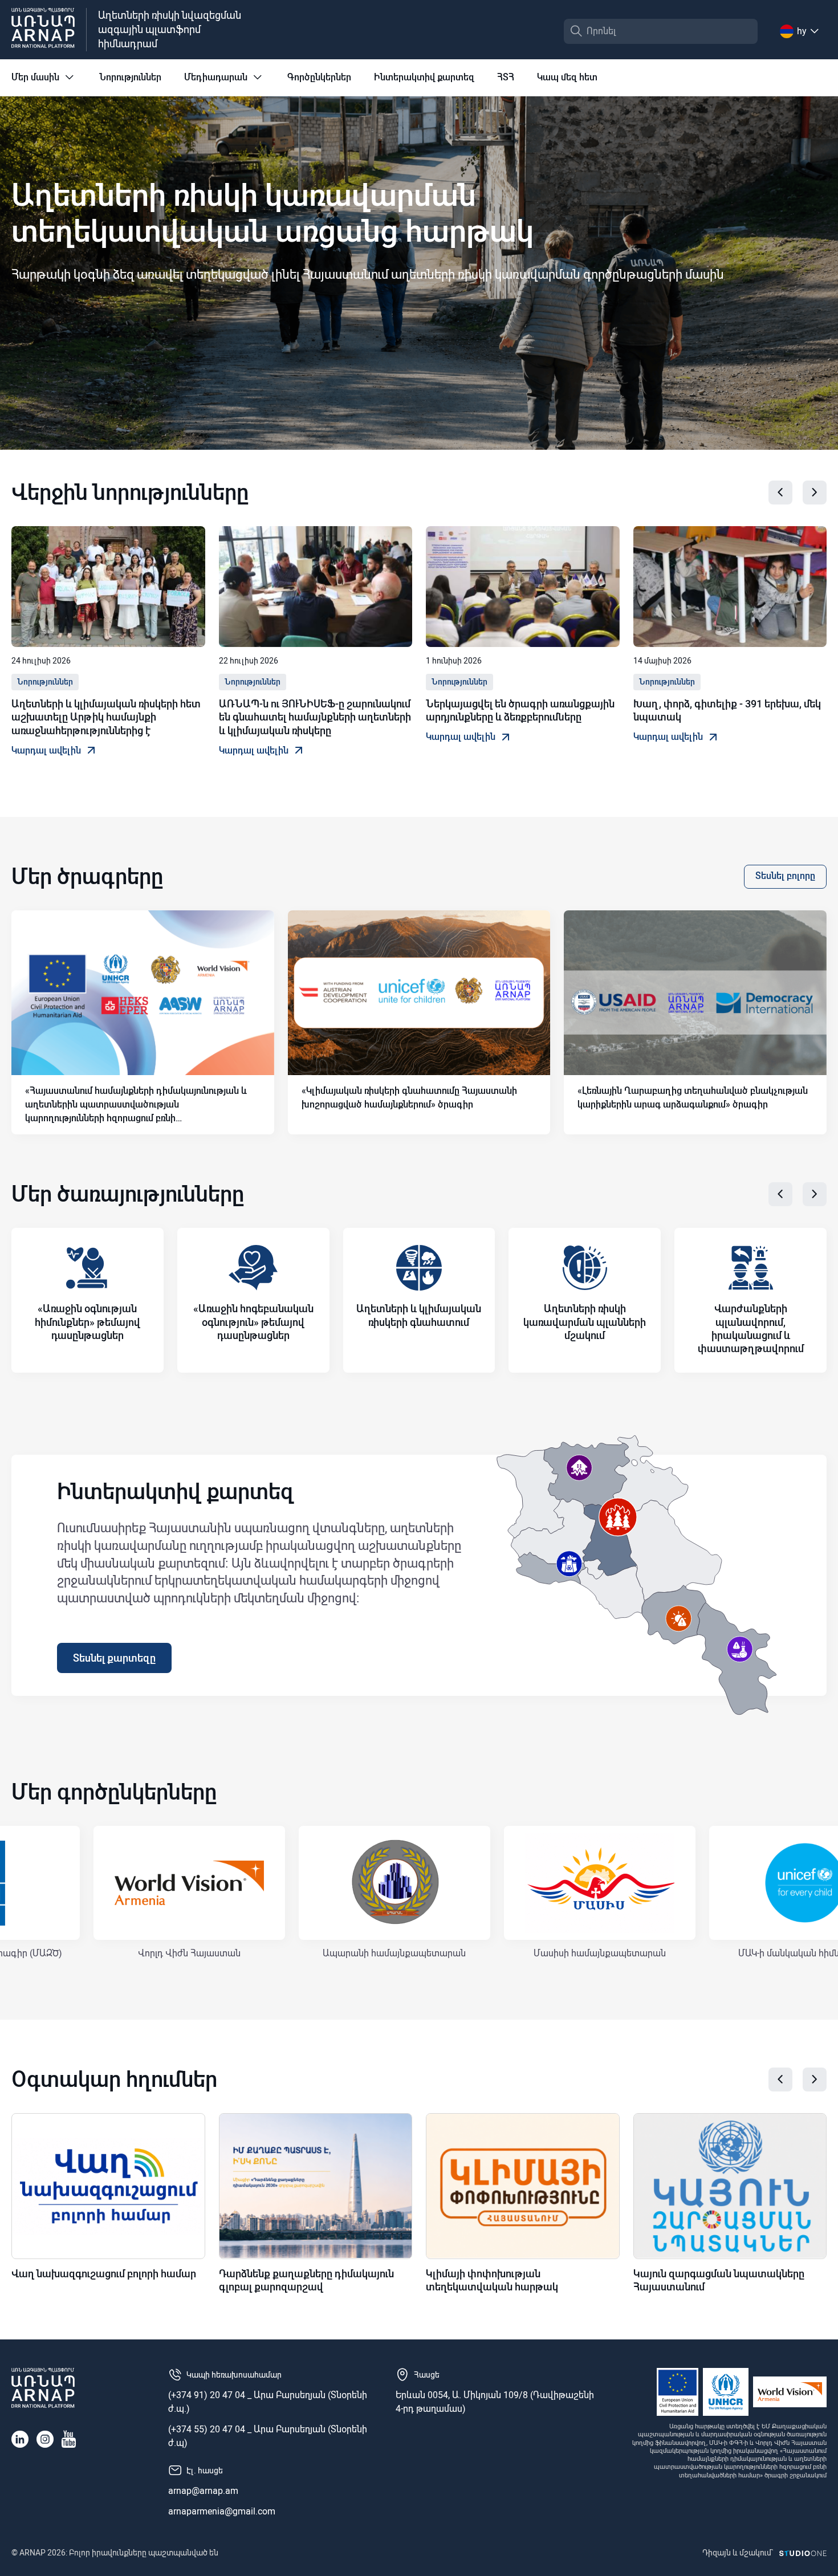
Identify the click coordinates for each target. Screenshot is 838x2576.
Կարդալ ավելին (46, 750)
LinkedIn (20, 2439)
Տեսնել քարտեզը (114, 1658)
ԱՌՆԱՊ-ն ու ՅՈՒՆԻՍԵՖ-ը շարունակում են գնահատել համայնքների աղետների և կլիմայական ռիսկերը (315, 717)
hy (802, 31)
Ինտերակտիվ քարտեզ (424, 77)
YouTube (69, 2439)
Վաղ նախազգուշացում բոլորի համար (104, 2274)
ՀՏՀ (506, 77)
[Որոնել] (576, 31)
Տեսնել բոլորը (785, 876)
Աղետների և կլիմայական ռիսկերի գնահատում (419, 1315)
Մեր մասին (35, 77)
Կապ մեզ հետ (567, 77)
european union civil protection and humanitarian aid (678, 2392)
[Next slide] (815, 493)
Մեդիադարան (216, 77)
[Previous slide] (780, 493)
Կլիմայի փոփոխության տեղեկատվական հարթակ (492, 2280)
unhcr (726, 2392)
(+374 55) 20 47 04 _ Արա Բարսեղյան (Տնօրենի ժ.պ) (268, 2436)
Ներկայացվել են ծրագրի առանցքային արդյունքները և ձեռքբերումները (520, 710)
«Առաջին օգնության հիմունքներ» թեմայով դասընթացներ (88, 1322)
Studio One (803, 2553)
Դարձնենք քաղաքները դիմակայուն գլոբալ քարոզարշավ (306, 2280)
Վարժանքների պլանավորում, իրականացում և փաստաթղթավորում (751, 1328)
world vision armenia (790, 2392)
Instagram (45, 2439)
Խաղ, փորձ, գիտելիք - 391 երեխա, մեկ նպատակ (727, 710)
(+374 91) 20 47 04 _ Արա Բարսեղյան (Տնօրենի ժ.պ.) (268, 2402)
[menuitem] (44, 85)
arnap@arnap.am (203, 2491)
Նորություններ (130, 77)
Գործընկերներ (319, 77)
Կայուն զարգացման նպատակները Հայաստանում (719, 2280)
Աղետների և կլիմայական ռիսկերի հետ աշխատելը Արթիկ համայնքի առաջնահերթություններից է (106, 717)
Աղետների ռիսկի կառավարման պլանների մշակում (585, 1322)
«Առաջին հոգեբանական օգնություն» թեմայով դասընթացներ (253, 1322)
